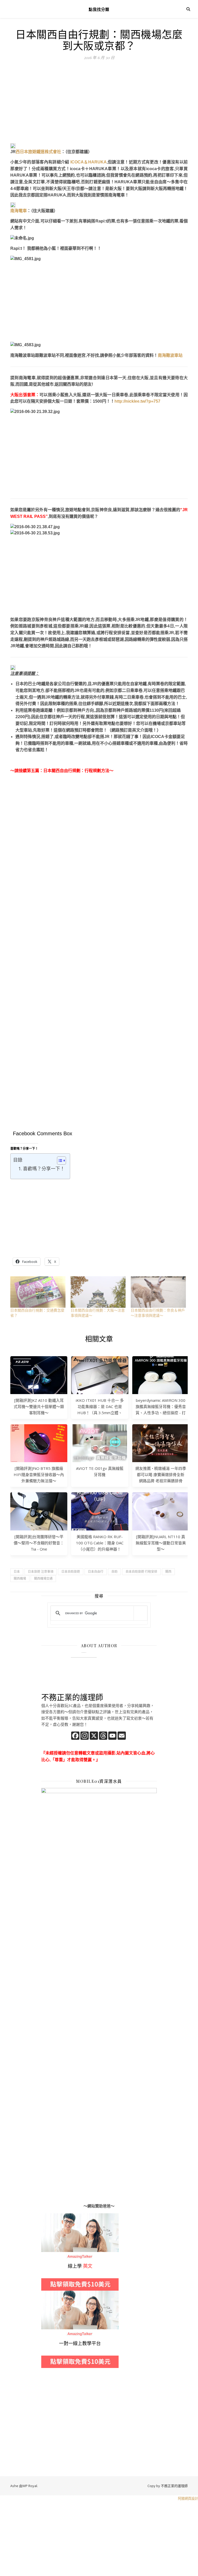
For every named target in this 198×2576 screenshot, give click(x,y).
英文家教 (49, 2216)
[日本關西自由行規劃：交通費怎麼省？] (38, 1292)
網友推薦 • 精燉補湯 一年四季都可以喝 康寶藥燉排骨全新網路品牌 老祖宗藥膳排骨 (161, 1475)
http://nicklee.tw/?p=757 (137, 401)
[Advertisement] (99, 105)
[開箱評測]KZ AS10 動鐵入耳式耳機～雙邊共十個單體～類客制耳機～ (39, 1406)
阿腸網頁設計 (188, 2498)
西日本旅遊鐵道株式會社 (38, 152)
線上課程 (49, 2294)
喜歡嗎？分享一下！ (44, 1169)
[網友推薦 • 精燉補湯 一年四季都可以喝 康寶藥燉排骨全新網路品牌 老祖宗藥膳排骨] (161, 1443)
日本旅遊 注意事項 (41, 1572)
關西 (168, 1572)
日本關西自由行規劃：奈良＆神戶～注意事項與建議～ (158, 1313)
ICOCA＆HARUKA (89, 162)
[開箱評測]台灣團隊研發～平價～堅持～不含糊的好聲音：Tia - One (39, 1543)
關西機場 (20, 1579)
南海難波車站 (170, 355)
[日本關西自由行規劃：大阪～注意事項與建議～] (98, 1292)
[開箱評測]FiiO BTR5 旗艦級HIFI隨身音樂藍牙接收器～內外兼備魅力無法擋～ (39, 1475)
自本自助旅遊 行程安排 (141, 1572)
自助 (114, 1572)
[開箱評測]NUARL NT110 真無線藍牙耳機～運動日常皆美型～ (161, 1543)
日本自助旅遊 (71, 1572)
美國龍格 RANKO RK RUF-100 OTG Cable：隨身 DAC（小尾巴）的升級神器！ (100, 1543)
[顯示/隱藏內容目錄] (59, 1161)
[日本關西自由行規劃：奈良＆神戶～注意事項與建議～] (158, 1292)
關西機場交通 (43, 1579)
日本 (17, 1572)
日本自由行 (96, 1572)
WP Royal (30, 2486)
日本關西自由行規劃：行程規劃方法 (76, 771)
